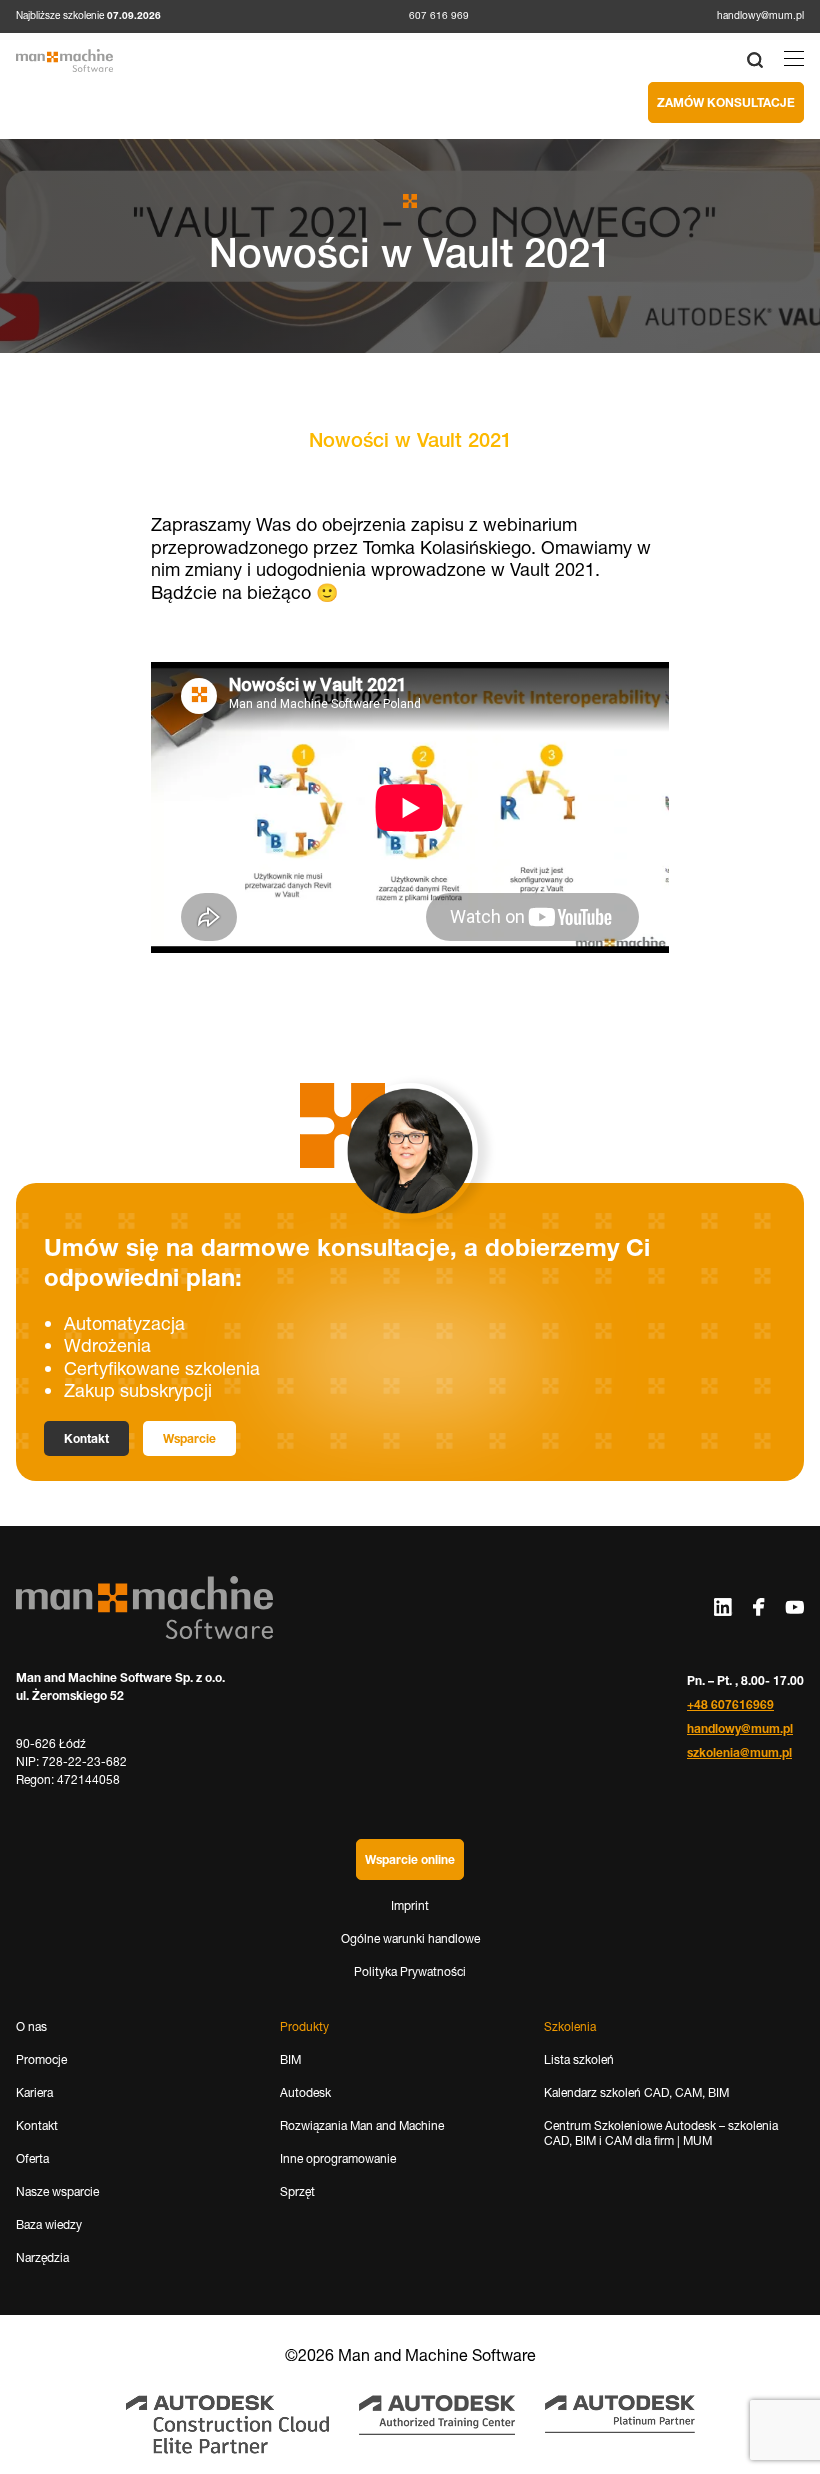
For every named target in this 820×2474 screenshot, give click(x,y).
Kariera (34, 2092)
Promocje (41, 2059)
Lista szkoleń (579, 2059)
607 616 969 (439, 15)
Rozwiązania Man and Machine (362, 2125)
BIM (290, 2059)
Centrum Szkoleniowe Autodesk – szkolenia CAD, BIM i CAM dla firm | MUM (661, 2133)
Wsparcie (189, 1438)
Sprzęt (297, 2191)
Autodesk (305, 2092)
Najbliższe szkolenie (88, 16)
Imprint (410, 1905)
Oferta (32, 2158)
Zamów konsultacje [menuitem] (726, 102)
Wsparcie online (410, 1859)
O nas (31, 2026)
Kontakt (86, 1438)
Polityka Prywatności (410, 1971)
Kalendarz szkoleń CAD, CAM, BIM (636, 2092)
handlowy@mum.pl (760, 15)
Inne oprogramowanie (338, 2158)
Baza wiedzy (49, 2224)
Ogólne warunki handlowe (410, 1938)
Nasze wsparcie (57, 2191)
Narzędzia (42, 2257)
